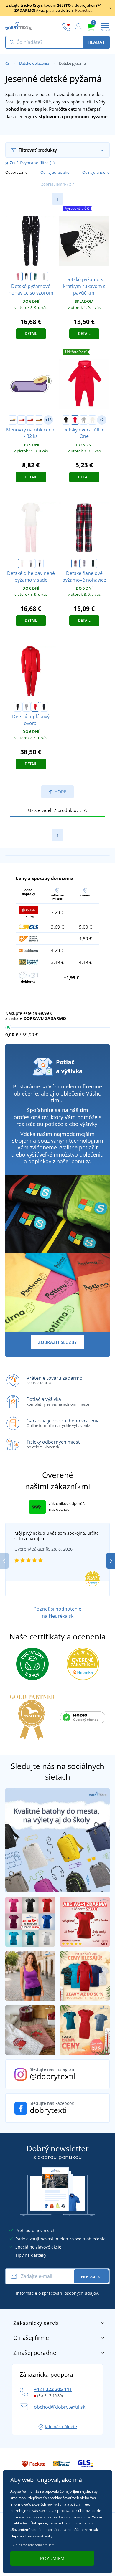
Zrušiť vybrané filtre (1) (32, 163)
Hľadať (96, 42)
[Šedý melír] (84, 420)
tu (54, 2545)
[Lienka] (22, 420)
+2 (102, 420)
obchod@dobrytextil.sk (60, 2407)
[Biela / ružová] (22, 563)
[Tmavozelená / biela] (35, 277)
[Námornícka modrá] (44, 707)
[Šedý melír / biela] (44, 277)
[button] (111, 1561)
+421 (53, 2389)
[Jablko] (30, 420)
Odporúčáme (16, 172)
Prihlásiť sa (91, 2277)
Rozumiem (52, 2558)
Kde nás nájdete (61, 2427)
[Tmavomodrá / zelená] (93, 563)
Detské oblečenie (34, 63)
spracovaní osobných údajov (70, 2293)
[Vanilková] (92, 420)
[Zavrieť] (111, 8)
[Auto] (13, 420)
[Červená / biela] (18, 277)
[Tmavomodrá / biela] (27, 277)
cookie (96, 2510)
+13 (49, 420)
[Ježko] (39, 420)
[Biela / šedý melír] (31, 563)
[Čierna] (66, 420)
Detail (31, 334)
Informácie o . (57, 2293)
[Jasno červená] (35, 707)
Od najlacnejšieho (55, 172)
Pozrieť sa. (84, 10)
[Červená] (75, 420)
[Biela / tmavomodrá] (40, 563)
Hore (60, 792)
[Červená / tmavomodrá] (75, 563)
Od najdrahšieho (96, 172)
